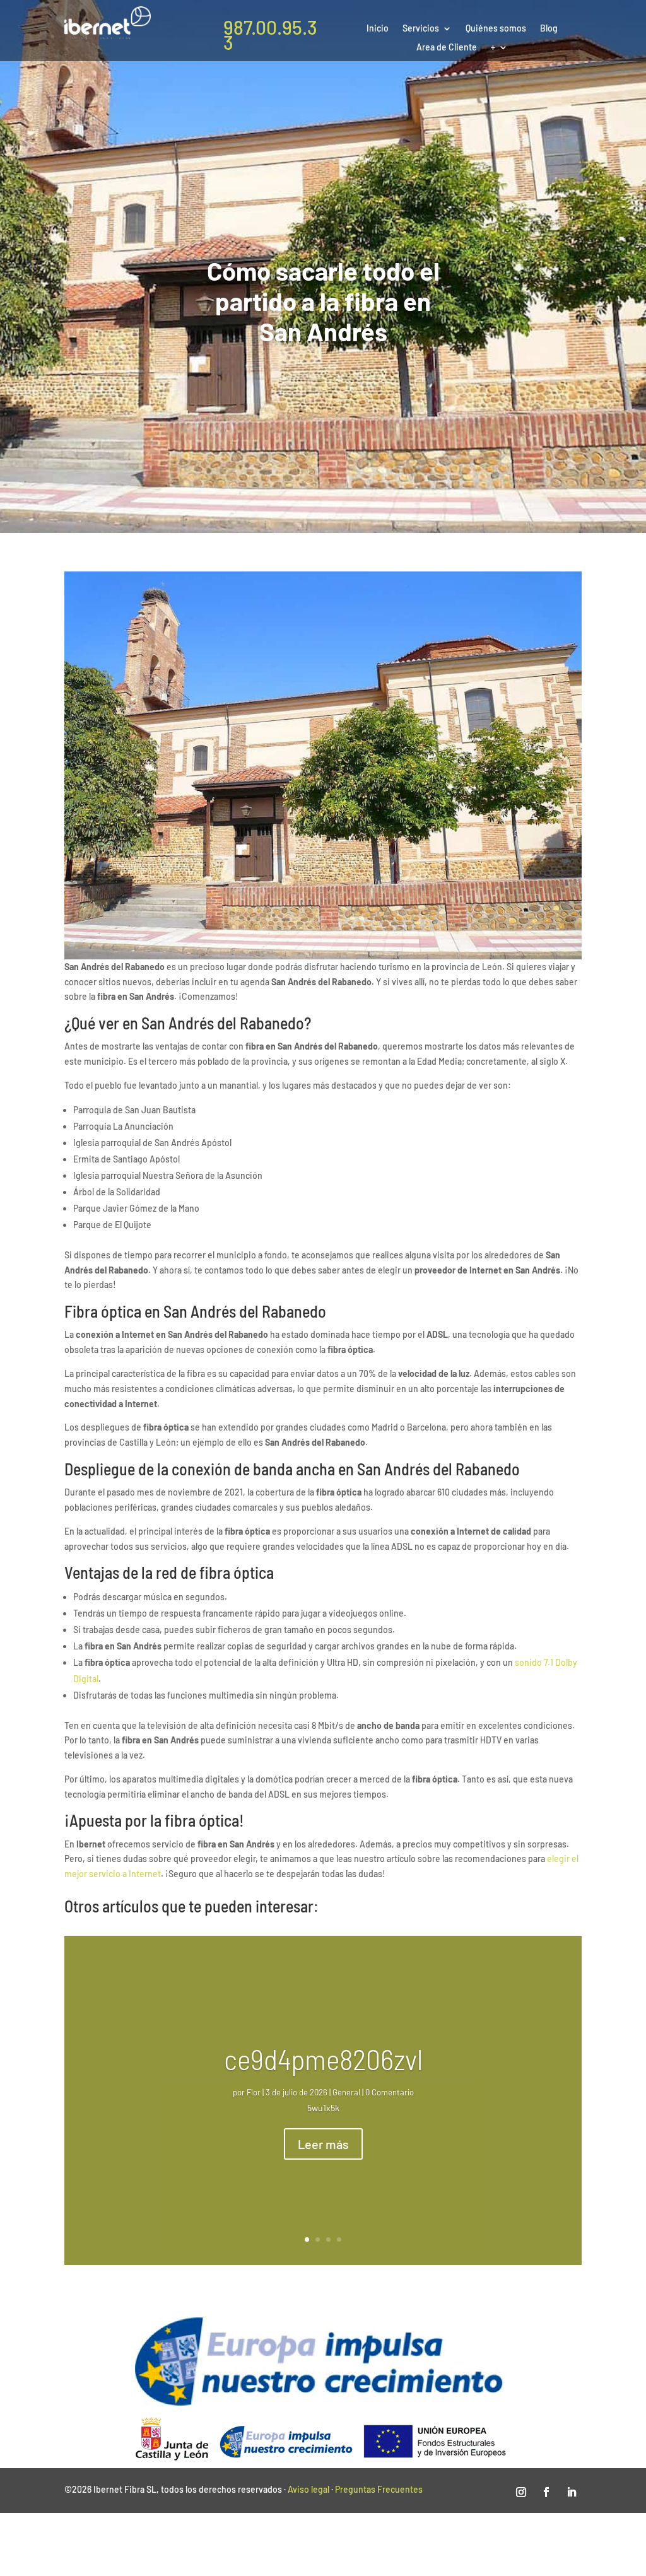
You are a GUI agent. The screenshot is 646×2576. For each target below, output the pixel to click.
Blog (549, 29)
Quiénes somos (496, 29)
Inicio (378, 29)
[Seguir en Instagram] (521, 2492)
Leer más (323, 2144)
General (346, 2092)
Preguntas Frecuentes (379, 2489)
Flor (254, 2092)
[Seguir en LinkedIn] (572, 2492)
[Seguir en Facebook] (546, 2492)
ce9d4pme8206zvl (323, 2058)
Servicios (421, 29)
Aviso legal (308, 2489)
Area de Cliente (447, 48)
